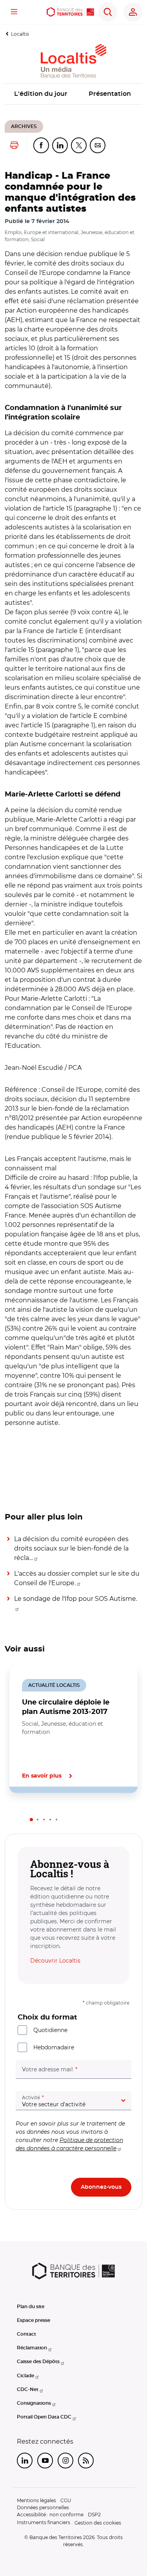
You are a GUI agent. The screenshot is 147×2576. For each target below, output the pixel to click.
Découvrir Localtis (55, 1961)
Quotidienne (50, 2030)
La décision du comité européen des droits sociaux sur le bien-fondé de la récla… (71, 1548)
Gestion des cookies (98, 2523)
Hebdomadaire (54, 2047)
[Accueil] (71, 12)
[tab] (31, 1820)
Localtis (20, 34)
